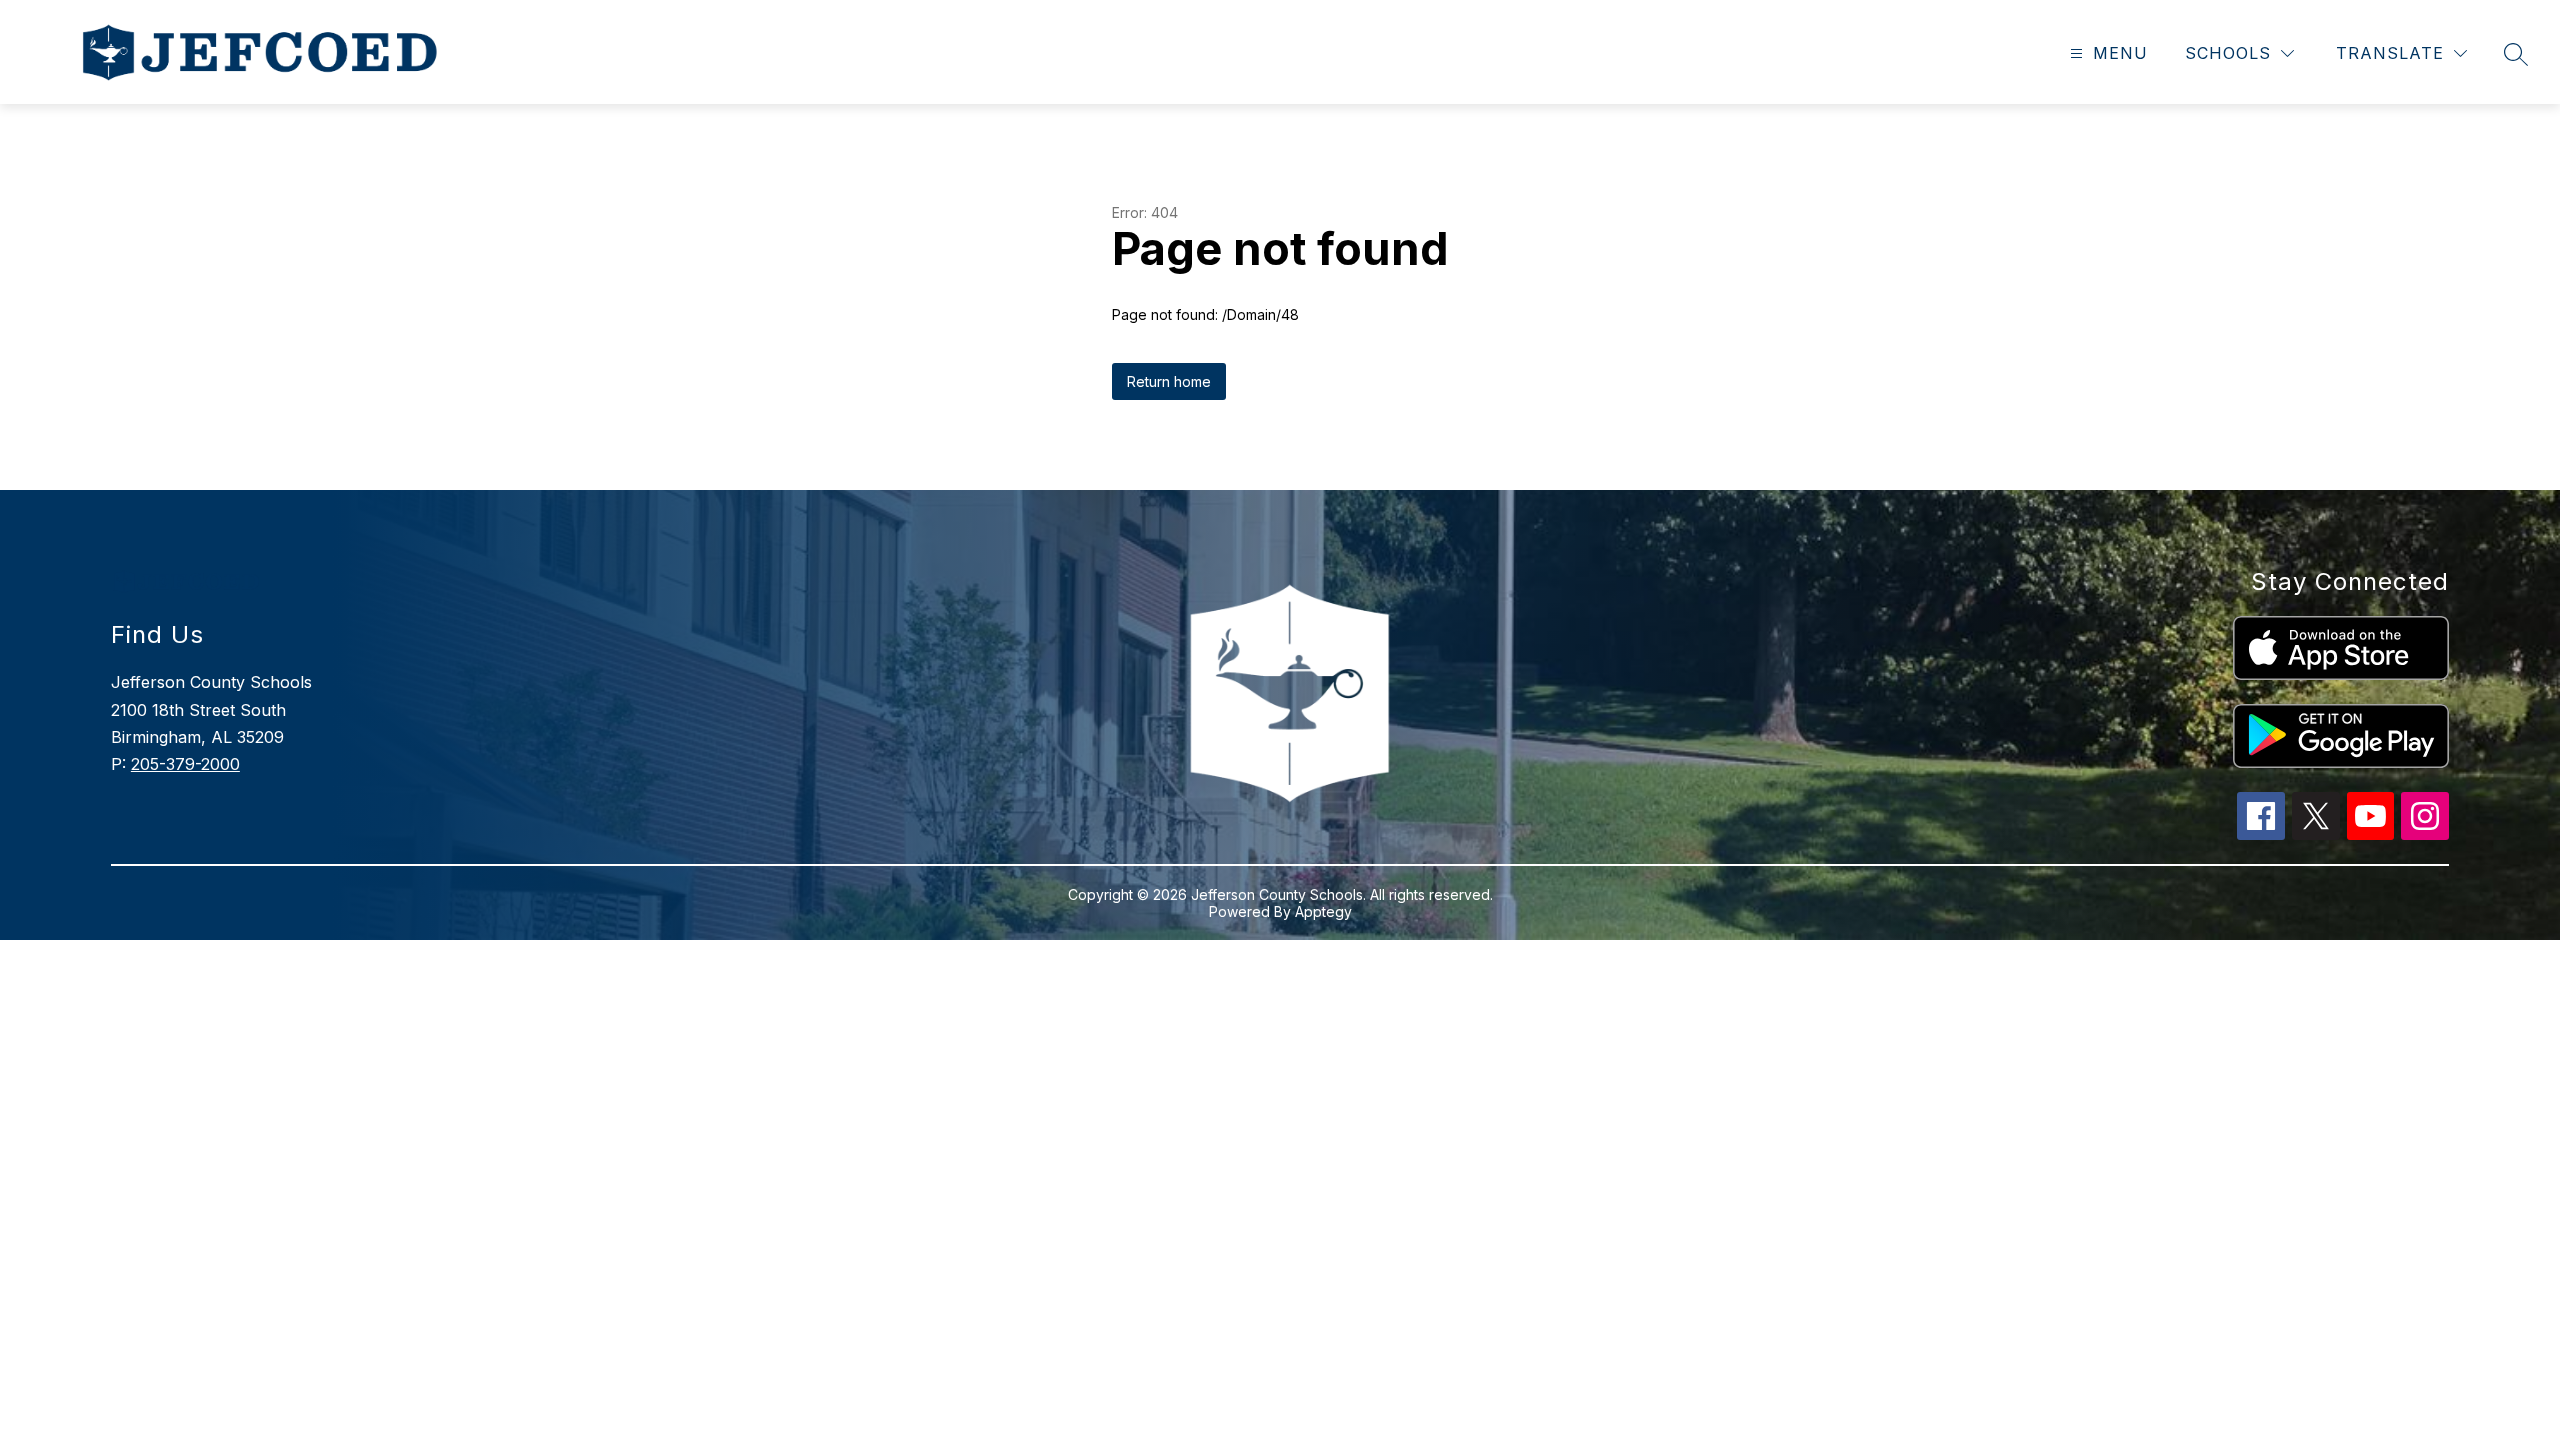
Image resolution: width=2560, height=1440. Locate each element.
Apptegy (1323, 911)
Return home (1169, 381)
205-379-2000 (185, 764)
